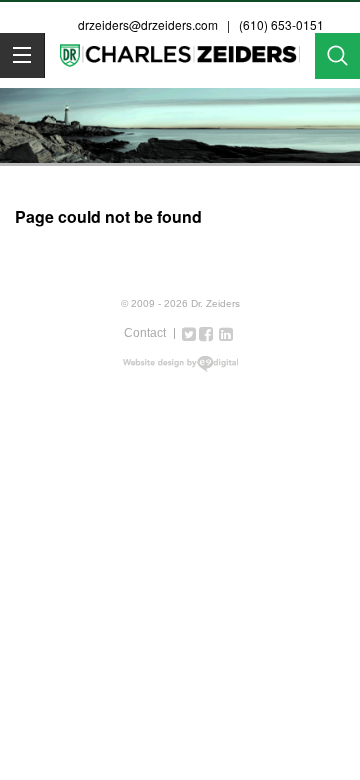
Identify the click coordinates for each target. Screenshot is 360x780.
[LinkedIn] (226, 333)
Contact (145, 333)
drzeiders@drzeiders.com (148, 24)
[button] (22, 55)
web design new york (180, 364)
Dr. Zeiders (180, 59)
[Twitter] (189, 333)
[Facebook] (206, 333)
